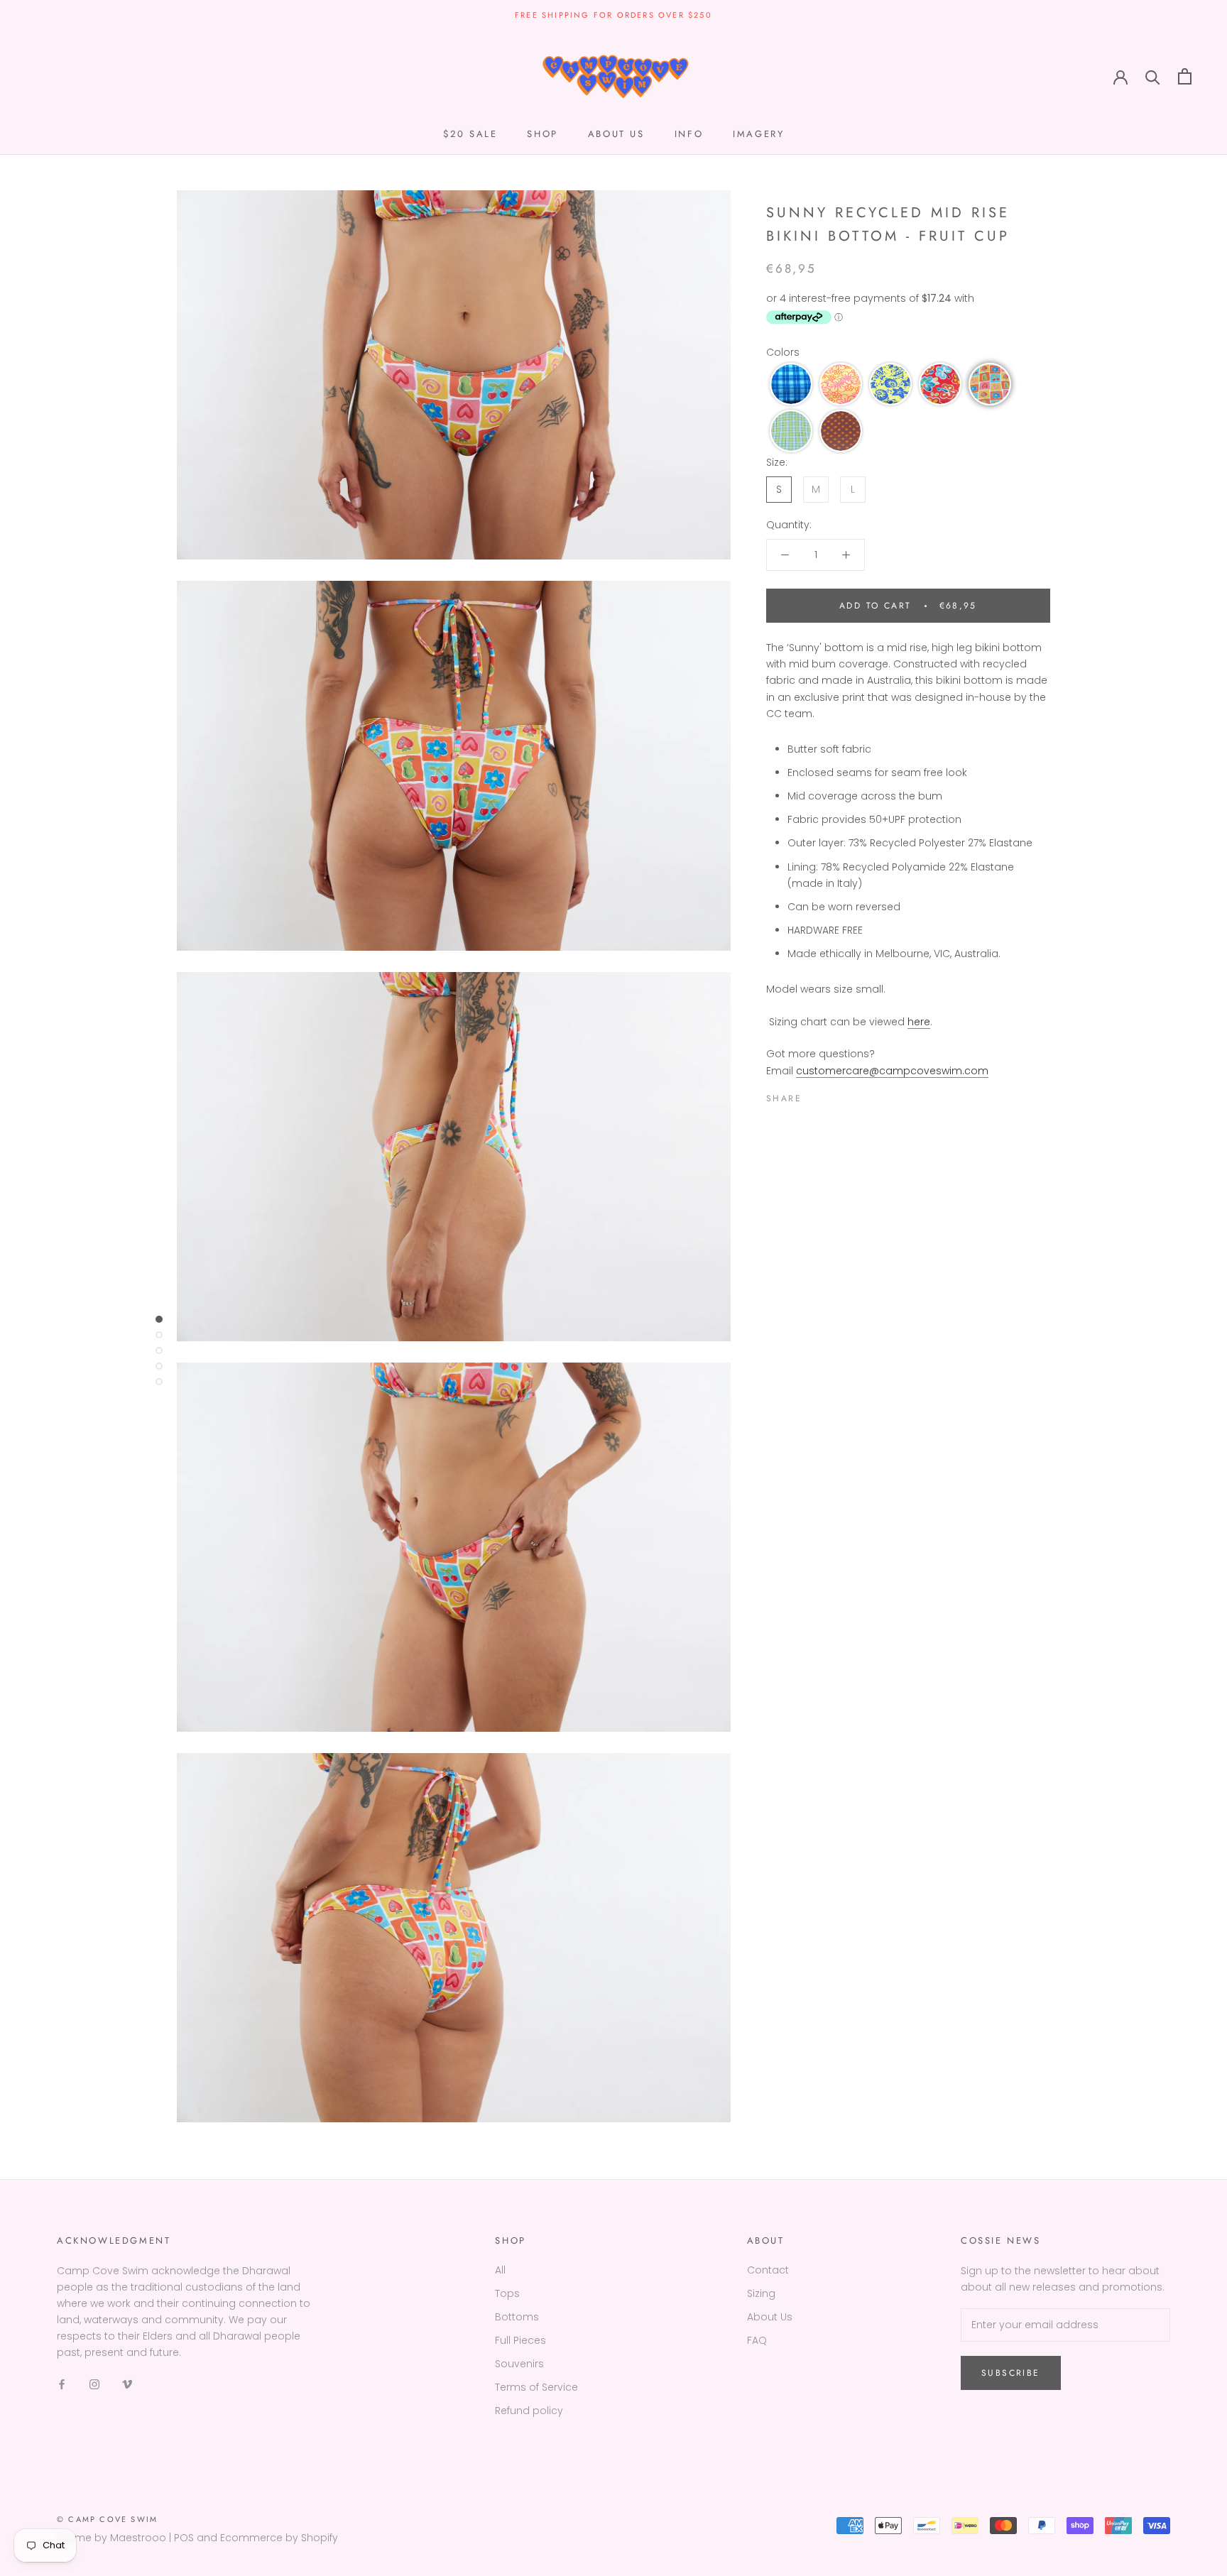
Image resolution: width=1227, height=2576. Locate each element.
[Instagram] (94, 2383)
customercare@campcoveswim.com (892, 1071)
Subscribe (1011, 2373)
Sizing (761, 2293)
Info (689, 134)
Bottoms (517, 2317)
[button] (791, 384)
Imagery (758, 134)
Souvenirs (519, 2364)
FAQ (757, 2340)
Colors (783, 352)
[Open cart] (1185, 76)
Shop (542, 134)
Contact (768, 2270)
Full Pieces (520, 2340)
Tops (507, 2293)
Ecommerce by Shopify (279, 2538)
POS (184, 2538)
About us (616, 134)
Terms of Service (536, 2387)
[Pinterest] (852, 1096)
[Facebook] (815, 1096)
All (500, 2270)
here (919, 1022)
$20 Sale (470, 134)
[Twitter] (834, 1096)
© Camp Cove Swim (107, 2519)
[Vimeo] (127, 2383)
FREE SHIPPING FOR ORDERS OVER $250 (613, 15)
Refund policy (529, 2411)
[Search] (1153, 76)
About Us (770, 2317)
